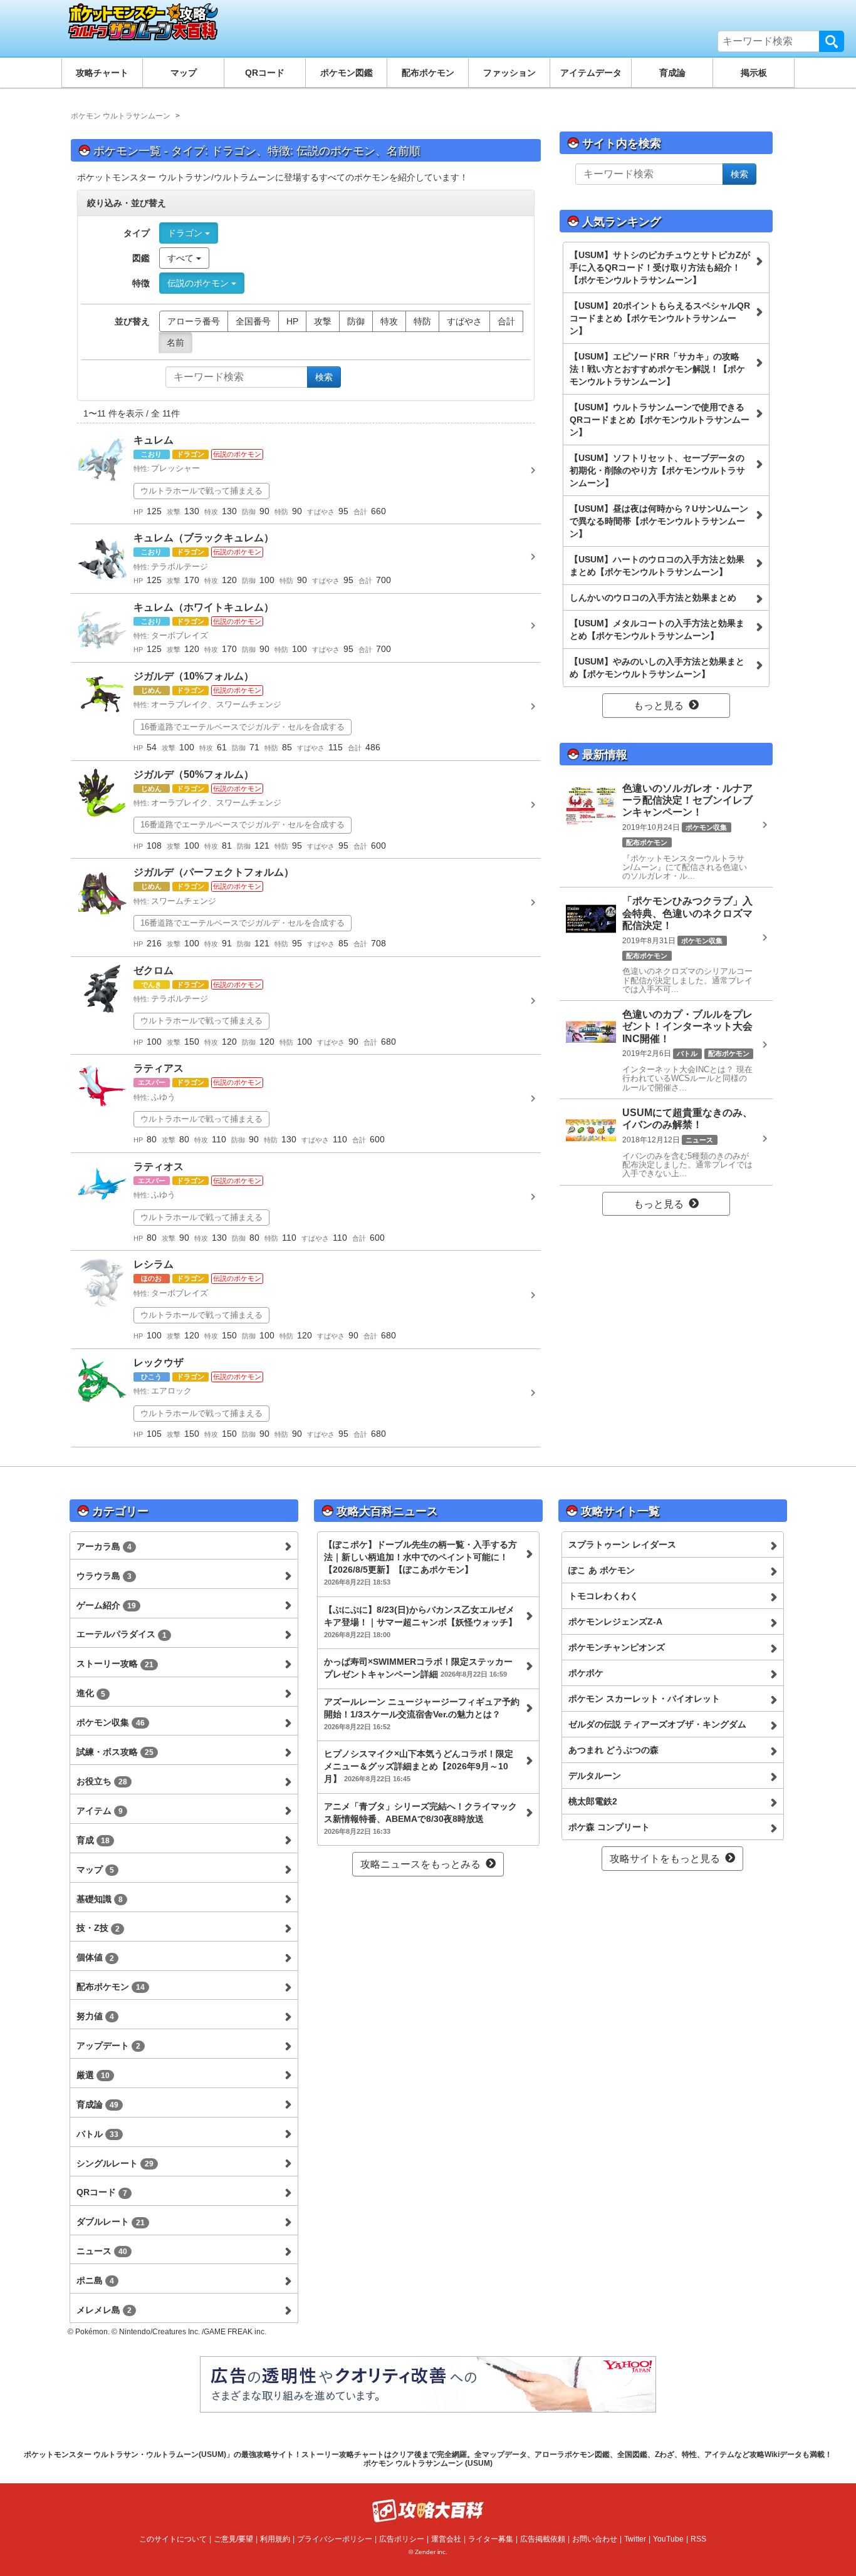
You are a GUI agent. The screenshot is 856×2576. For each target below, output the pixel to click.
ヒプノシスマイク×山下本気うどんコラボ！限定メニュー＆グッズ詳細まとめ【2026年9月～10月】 (419, 1766)
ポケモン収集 (111, 1722)
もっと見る (659, 706)
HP (292, 321)
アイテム (100, 1811)
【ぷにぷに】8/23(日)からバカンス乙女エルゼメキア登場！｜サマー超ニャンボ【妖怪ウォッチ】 (420, 1622)
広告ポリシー (402, 2539)
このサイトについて (173, 2539)
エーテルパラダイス (122, 1634)
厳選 (93, 2075)
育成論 (672, 73)
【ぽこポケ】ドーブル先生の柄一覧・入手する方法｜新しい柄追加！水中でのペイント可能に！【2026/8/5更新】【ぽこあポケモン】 (420, 1563)
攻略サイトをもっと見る (665, 1859)
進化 (91, 1693)
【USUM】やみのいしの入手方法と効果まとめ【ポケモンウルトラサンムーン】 (657, 668)
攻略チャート (102, 73)
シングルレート (115, 2163)
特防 (422, 321)
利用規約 (275, 2539)
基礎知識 (100, 1899)
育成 (93, 1840)
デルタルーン (595, 1776)
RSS (698, 2539)
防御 (356, 321)
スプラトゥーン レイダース (622, 1544)
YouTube (668, 2539)
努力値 (95, 2016)
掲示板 (754, 73)
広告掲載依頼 (543, 2539)
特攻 (389, 321)
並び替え (132, 321)
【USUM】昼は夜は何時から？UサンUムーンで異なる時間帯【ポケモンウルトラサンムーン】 (659, 521)
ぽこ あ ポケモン (602, 1570)
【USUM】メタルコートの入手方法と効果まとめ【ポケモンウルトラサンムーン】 (657, 629)
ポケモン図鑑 (347, 73)
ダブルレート (111, 2222)
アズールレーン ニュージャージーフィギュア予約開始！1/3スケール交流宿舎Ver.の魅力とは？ (422, 1714)
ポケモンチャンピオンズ (617, 1647)
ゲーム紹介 (106, 1605)
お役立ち (102, 1781)
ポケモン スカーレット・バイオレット (644, 1699)
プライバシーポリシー (335, 2539)
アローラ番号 (194, 321)
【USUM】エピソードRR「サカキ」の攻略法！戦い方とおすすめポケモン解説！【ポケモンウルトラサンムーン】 (657, 369)
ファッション (509, 73)
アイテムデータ (591, 73)
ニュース (102, 2251)
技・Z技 (98, 1928)
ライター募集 (491, 2539)
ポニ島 (95, 2280)
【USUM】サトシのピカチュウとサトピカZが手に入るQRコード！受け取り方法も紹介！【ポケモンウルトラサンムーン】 (660, 267)
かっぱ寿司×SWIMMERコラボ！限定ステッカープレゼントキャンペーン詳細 (418, 1668)
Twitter (635, 2539)
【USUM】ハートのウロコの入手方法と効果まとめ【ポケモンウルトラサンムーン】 (657, 566)
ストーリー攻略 (115, 1663)
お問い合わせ (595, 2539)
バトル (97, 2134)
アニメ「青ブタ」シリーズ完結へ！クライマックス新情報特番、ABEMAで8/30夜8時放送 (420, 1818)
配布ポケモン (428, 73)
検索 (832, 41)
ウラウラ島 (104, 1576)
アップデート (108, 2046)
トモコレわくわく (603, 1596)
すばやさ (464, 321)
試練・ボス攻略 (115, 1752)
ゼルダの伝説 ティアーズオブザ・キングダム (657, 1724)
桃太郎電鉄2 (593, 1801)
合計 (506, 321)
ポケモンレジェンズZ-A (615, 1622)
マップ (184, 73)
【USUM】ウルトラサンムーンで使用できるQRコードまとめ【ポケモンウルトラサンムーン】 (660, 420)
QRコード (265, 73)
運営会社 (446, 2539)
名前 (175, 343)
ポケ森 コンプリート (609, 1827)
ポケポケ (586, 1673)
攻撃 (323, 321)
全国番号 (253, 321)
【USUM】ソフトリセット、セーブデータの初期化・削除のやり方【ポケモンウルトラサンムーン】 (657, 470)
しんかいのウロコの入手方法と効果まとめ (653, 597)
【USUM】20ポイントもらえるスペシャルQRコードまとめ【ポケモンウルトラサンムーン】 (660, 318)
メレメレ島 (104, 2310)
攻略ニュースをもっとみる (420, 1864)
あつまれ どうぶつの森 (613, 1750)
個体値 (95, 1957)
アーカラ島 (104, 1546)
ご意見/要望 (233, 2539)
